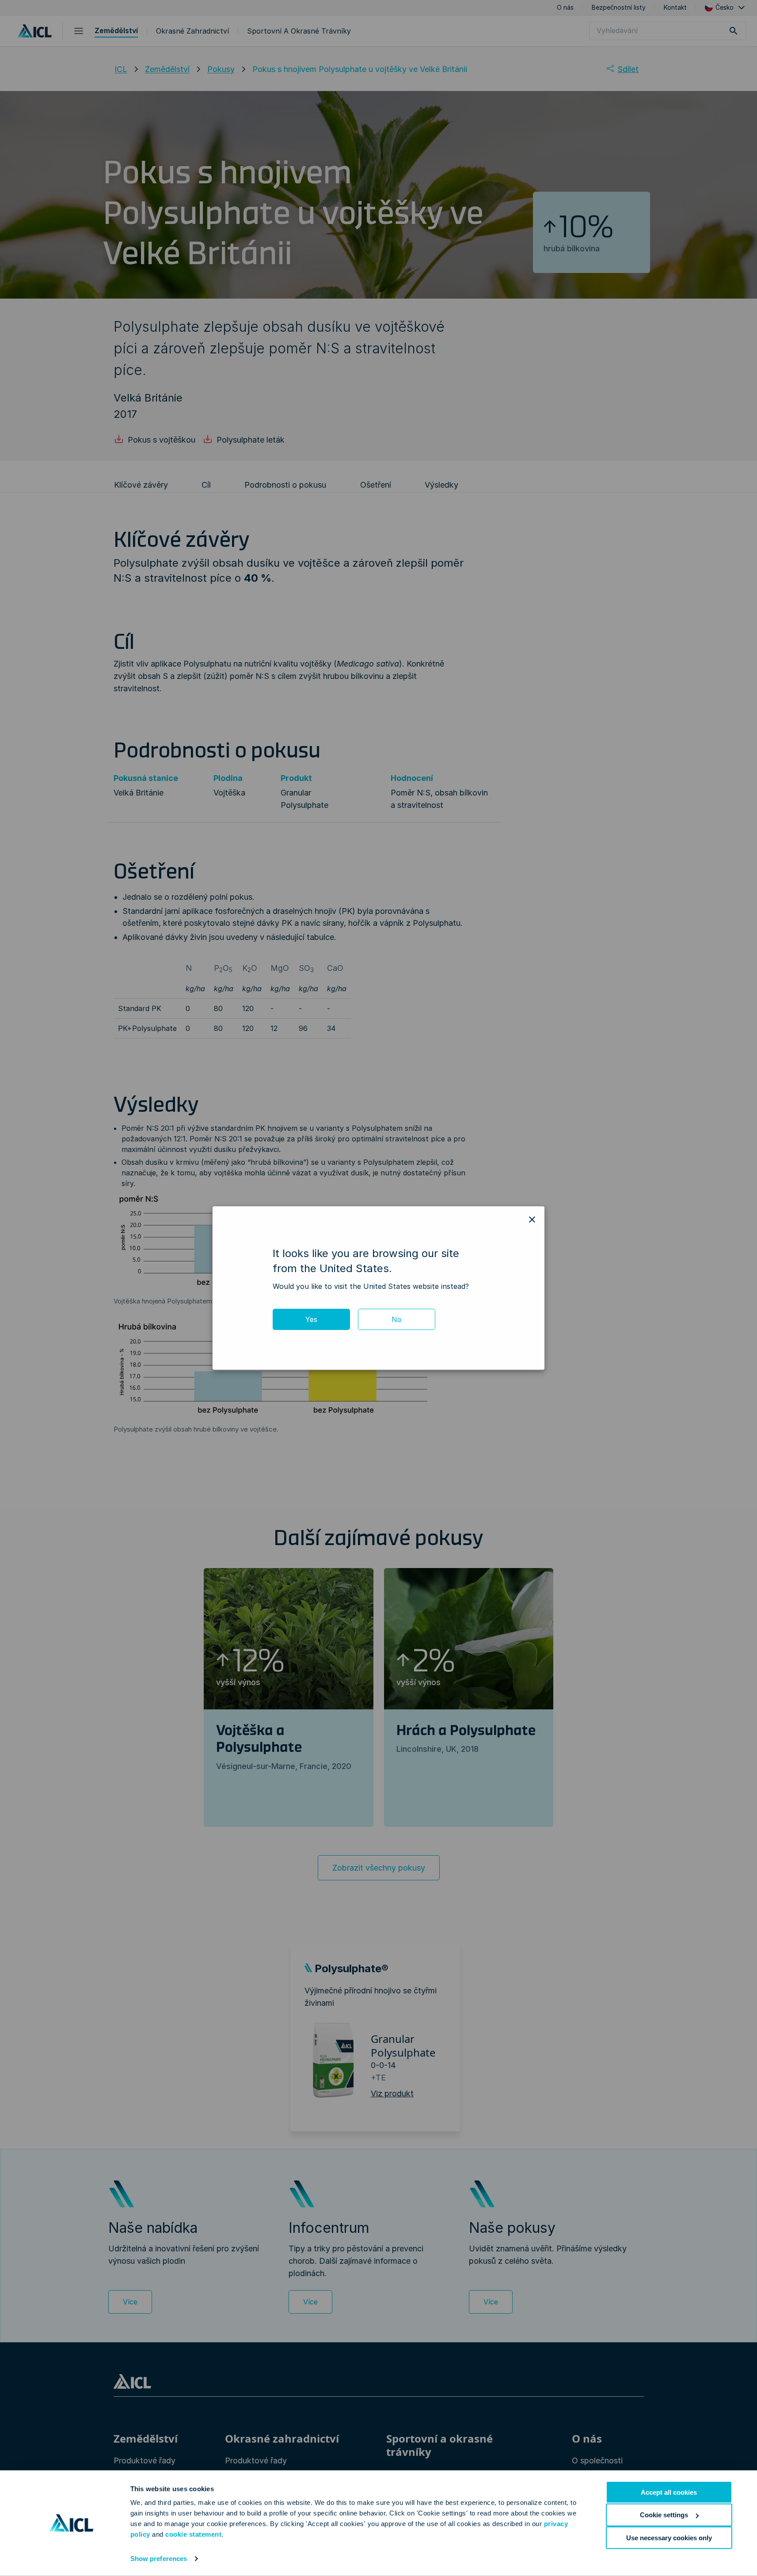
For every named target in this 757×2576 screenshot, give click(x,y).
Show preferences (159, 2559)
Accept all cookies (669, 2492)
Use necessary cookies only (669, 2537)
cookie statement (193, 2534)
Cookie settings (664, 2515)
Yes (311, 1319)
